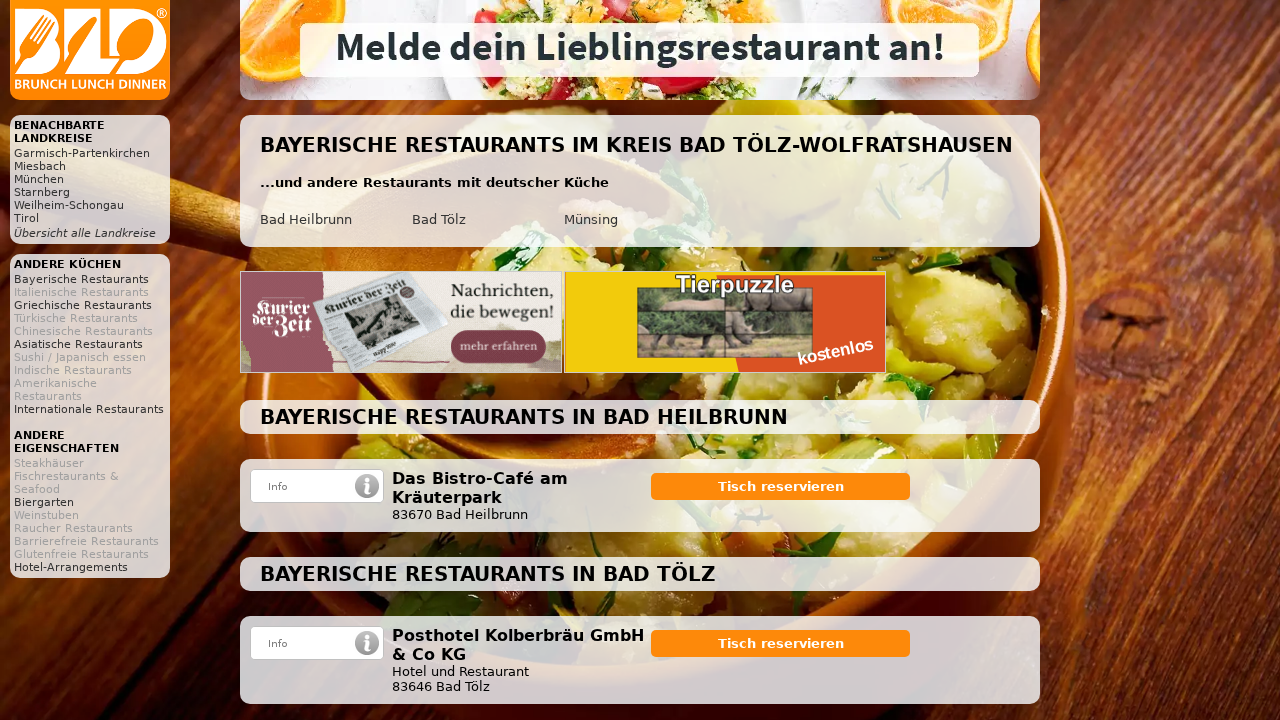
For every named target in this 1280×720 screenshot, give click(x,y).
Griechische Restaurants (83, 305)
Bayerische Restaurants (81, 279)
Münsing (591, 219)
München (39, 179)
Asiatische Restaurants (78, 344)
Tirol (26, 218)
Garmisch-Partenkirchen (82, 153)
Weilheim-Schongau (69, 205)
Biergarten (44, 502)
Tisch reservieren (781, 486)
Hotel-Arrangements (71, 567)
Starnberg (42, 192)
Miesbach (40, 166)
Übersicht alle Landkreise (85, 233)
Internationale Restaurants (89, 409)
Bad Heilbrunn (306, 219)
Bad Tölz (439, 219)
